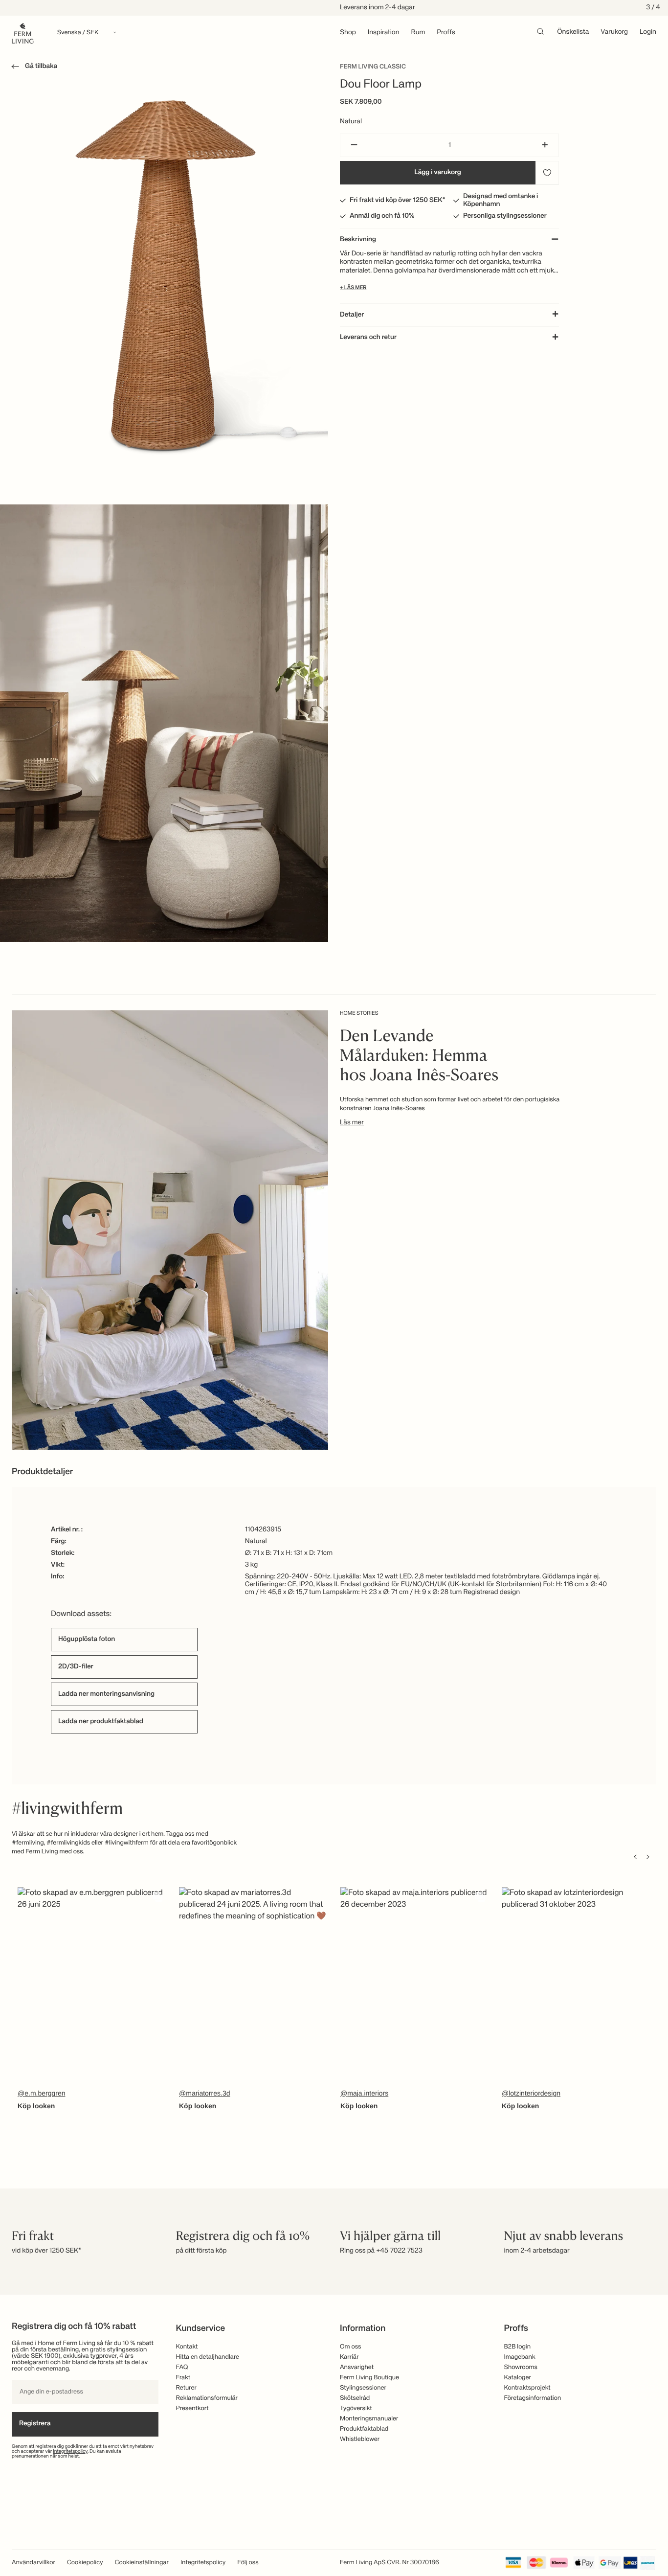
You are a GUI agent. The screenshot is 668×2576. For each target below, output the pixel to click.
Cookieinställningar (142, 2563)
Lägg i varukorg (438, 173)
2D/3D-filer (76, 1667)
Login (648, 32)
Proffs (446, 33)
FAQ (182, 2367)
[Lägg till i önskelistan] (547, 173)
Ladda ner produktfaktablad (101, 1722)
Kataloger (518, 2378)
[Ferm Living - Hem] (23, 33)
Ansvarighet (357, 2367)
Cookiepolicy (85, 2563)
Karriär (349, 2357)
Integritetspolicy (70, 2452)
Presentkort (192, 2408)
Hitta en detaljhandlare (208, 2357)
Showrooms (521, 2367)
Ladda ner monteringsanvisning (106, 1694)
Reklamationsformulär (207, 2398)
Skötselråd (355, 2398)
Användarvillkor (33, 2563)
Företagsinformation (533, 2398)
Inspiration (384, 33)
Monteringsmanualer (369, 2419)
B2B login (518, 2347)
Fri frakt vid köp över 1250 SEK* (398, 201)
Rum (418, 33)
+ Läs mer (353, 288)
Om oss (351, 2347)
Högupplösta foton (87, 1640)
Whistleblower (360, 2439)
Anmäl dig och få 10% (382, 216)
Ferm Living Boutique (369, 2378)
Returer (186, 2388)
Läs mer (352, 1123)
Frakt (183, 2378)
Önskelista (573, 32)
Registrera (35, 2424)
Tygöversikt (356, 2408)
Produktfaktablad (364, 2429)
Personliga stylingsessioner (505, 216)
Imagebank (520, 2357)
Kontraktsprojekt (527, 2388)
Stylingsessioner (363, 2388)
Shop (348, 33)
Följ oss (248, 2563)
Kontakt (187, 2347)
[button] (33, 68)
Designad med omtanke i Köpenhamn (501, 201)
